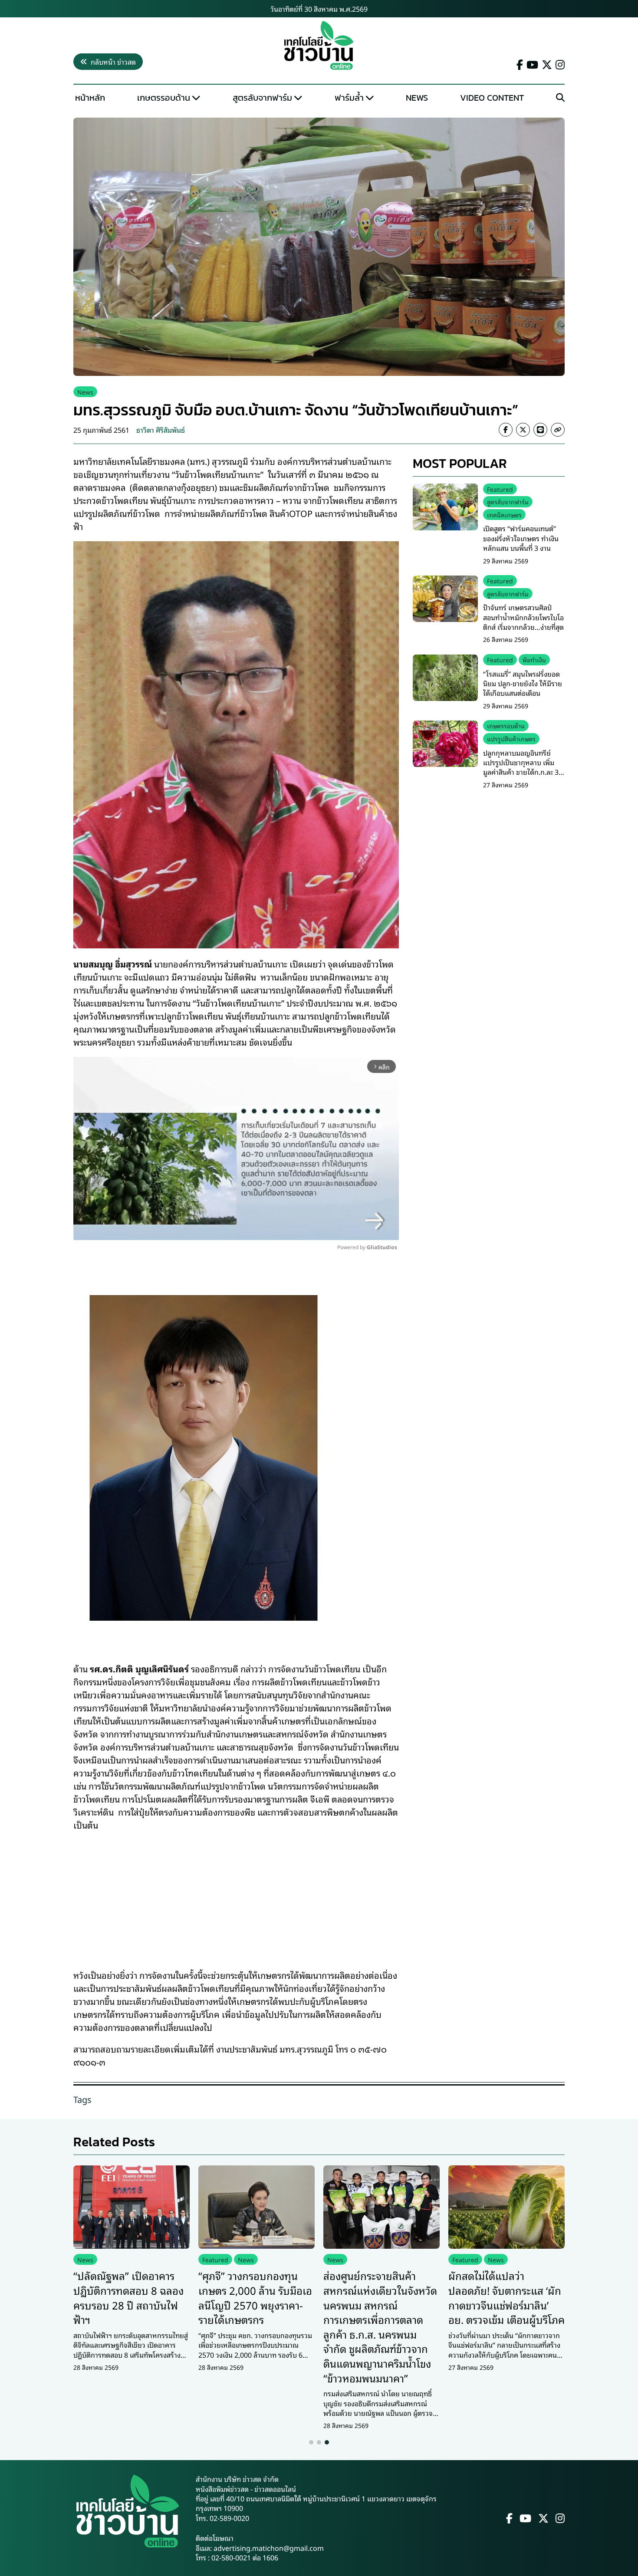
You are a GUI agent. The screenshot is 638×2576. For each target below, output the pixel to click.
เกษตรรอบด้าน (164, 98)
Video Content (492, 98)
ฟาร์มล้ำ (349, 98)
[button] (311, 2442)
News (417, 98)
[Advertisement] (236, 1894)
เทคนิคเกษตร (504, 515)
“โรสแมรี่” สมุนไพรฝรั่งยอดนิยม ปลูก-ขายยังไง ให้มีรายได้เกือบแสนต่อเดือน (523, 684)
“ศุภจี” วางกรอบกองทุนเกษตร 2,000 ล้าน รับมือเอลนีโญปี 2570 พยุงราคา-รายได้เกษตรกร (255, 2297)
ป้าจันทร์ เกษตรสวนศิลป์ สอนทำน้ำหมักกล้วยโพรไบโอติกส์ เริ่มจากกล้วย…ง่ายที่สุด (523, 617)
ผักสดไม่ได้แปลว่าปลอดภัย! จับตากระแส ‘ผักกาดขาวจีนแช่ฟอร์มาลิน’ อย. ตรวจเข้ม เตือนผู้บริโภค (506, 2297)
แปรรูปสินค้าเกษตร (511, 739)
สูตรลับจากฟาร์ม (262, 98)
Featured (500, 489)
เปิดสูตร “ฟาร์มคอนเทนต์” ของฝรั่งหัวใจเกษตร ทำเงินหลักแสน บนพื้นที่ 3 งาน (521, 538)
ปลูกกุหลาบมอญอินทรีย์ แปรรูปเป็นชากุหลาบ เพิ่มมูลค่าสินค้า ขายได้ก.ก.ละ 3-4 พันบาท (524, 767)
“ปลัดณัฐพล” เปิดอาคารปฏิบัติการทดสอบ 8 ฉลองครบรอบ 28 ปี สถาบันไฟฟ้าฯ (128, 2297)
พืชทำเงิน (534, 660)
